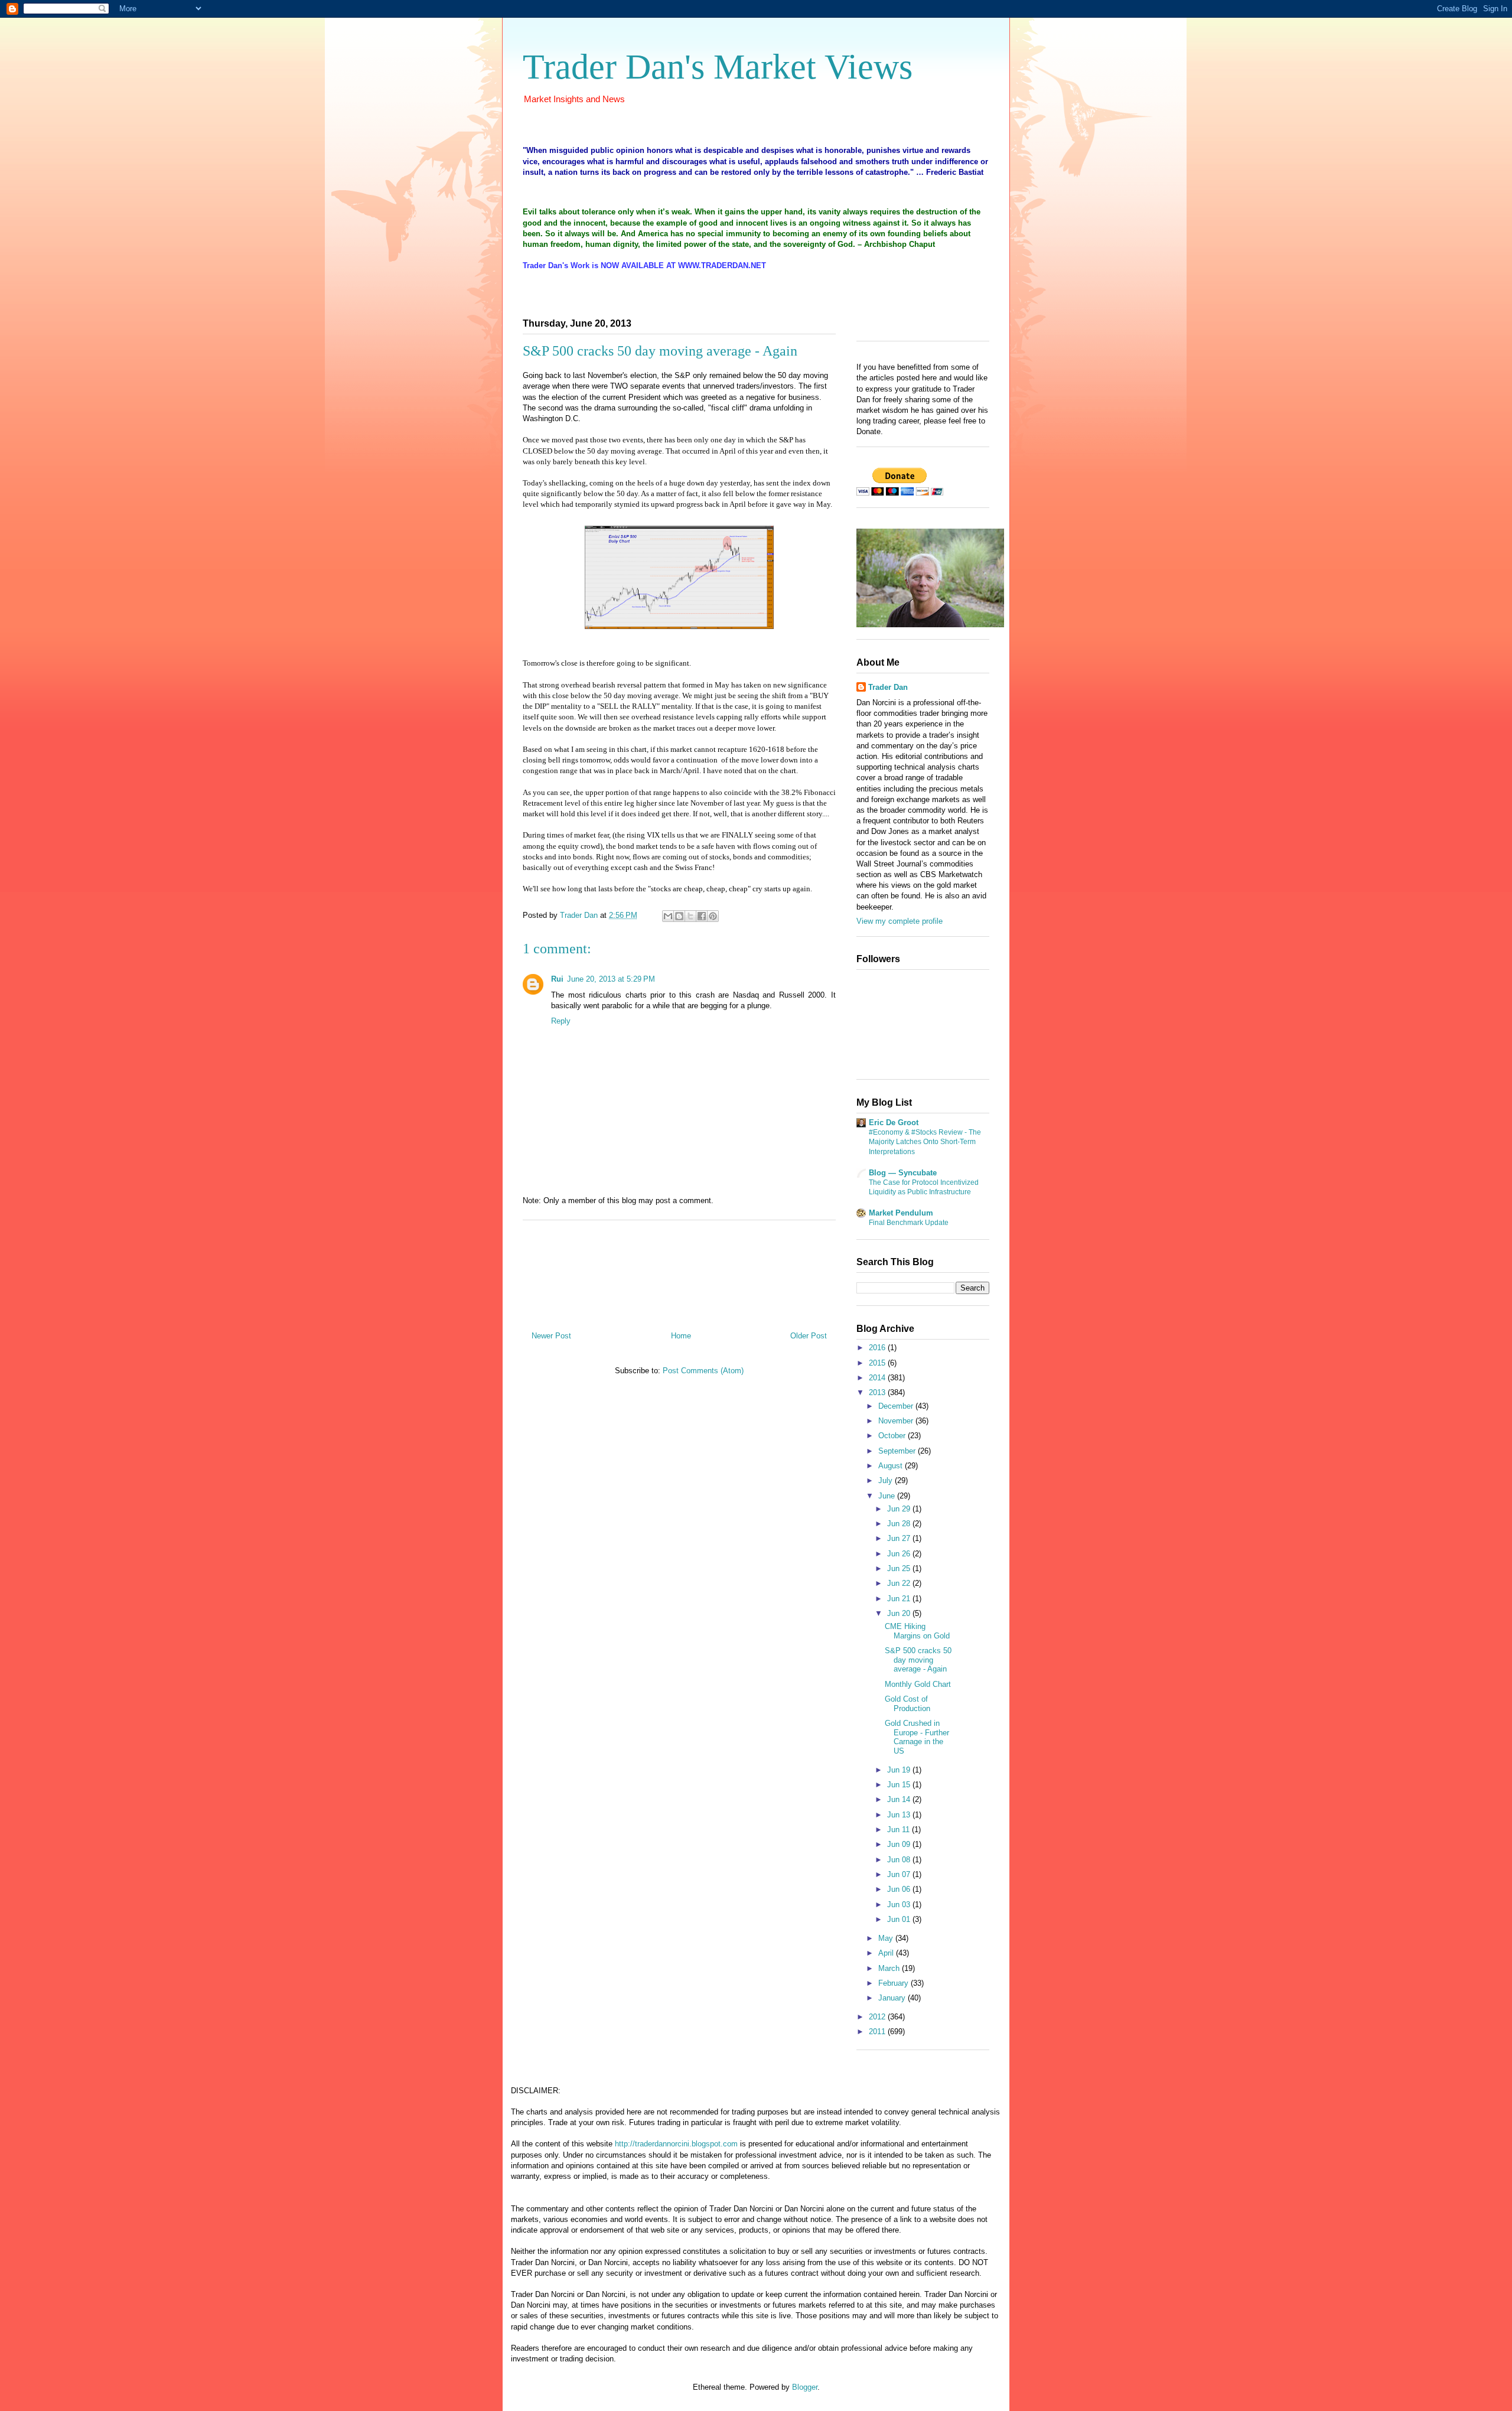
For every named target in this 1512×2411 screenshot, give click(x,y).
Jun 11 (900, 1830)
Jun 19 (900, 1770)
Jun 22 (900, 1583)
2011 (878, 2032)
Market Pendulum (901, 1213)
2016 (878, 1348)
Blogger (805, 2387)
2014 (878, 1378)
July (887, 1480)
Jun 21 (900, 1599)
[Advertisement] (679, 1271)
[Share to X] (690, 916)
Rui (557, 979)
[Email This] (668, 916)
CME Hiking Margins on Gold (917, 1631)
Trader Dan (888, 687)
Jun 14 (900, 1799)
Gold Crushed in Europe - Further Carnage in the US (917, 1737)
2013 (878, 1392)
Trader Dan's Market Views (718, 67)
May (887, 1938)
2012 (878, 2017)
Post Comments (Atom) (703, 1371)
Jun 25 (900, 1568)
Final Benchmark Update (909, 1223)
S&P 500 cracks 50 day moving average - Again (918, 1660)
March (890, 1968)
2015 (878, 1363)
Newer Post (551, 1336)
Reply (561, 1021)
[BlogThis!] (679, 916)
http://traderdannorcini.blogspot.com (676, 2144)
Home (681, 1336)
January (893, 1998)
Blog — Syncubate (903, 1173)
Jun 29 (900, 1509)
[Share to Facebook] (702, 916)
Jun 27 (900, 1538)
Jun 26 (900, 1554)
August (892, 1466)
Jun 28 (900, 1524)
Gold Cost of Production (907, 1704)
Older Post (809, 1336)
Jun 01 (900, 1919)
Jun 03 (900, 1905)
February (895, 1983)
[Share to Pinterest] (713, 916)
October (893, 1436)
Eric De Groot (894, 1123)
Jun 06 (900, 1889)
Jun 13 (900, 1815)
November (897, 1421)
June (888, 1496)
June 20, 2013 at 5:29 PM (611, 979)
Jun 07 (900, 1874)
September (898, 1451)
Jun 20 (900, 1613)
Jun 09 (900, 1844)
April (887, 1953)
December (897, 1406)
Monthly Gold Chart (918, 1684)
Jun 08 (900, 1860)
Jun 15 (900, 1785)
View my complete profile (900, 921)
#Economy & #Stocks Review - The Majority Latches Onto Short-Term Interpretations (925, 1142)
